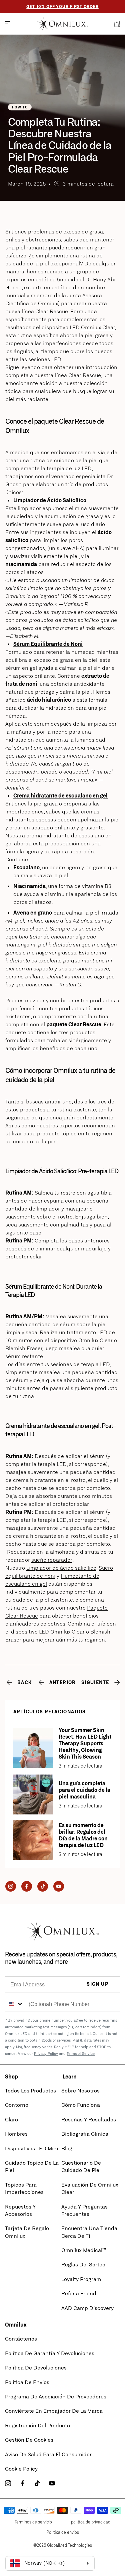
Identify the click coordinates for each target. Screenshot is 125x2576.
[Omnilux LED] (62, 24)
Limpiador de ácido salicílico (61, 1568)
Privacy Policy (46, 2053)
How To (20, 107)
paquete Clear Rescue (74, 1024)
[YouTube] (59, 1887)
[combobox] (15, 2004)
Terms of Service (81, 2053)
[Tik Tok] (43, 1887)
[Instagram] (11, 1887)
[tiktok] (37, 2484)
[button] (7, 24)
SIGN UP (97, 1984)
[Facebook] (27, 1887)
